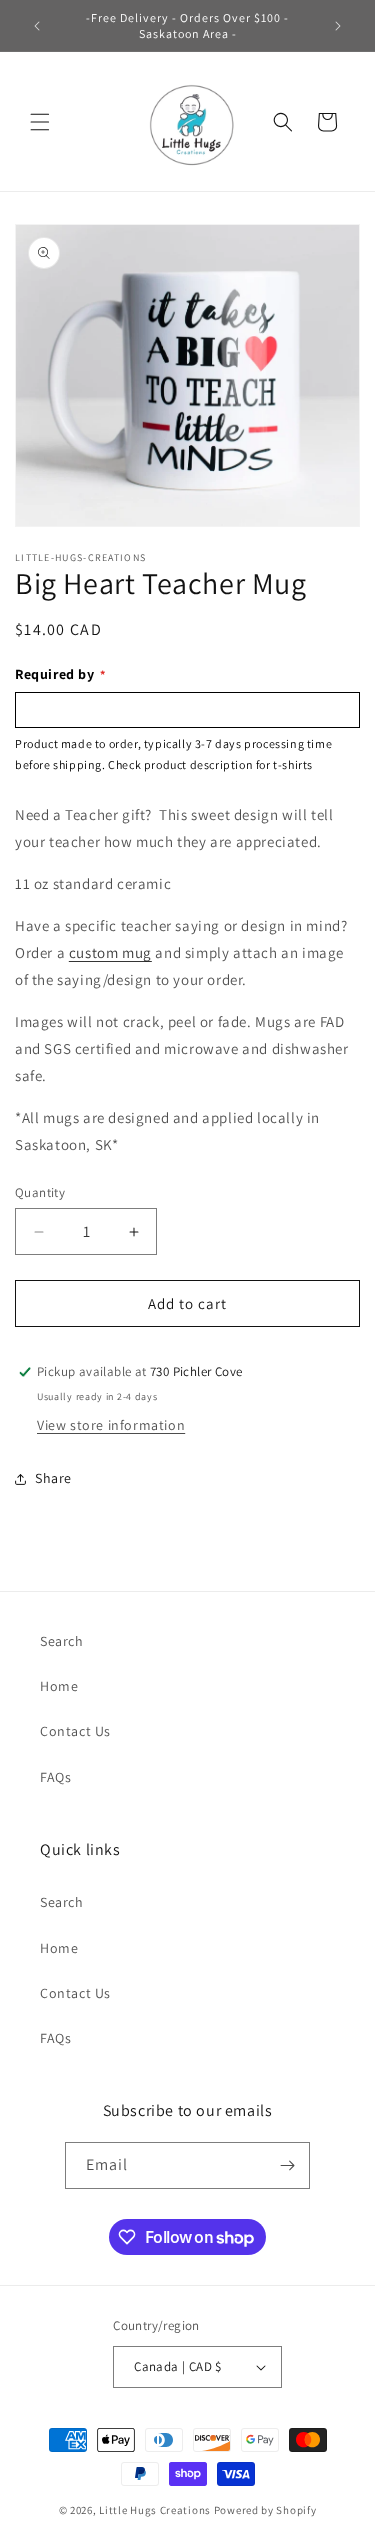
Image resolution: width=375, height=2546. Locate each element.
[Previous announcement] (37, 26)
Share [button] (53, 1478)
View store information (111, 1425)
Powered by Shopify (265, 2510)
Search (62, 1641)
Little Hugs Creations (155, 2510)
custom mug (110, 952)
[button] (40, 122)
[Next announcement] (338, 26)
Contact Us (75, 1731)
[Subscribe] (287, 2165)
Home (59, 1686)
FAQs (55, 1777)
